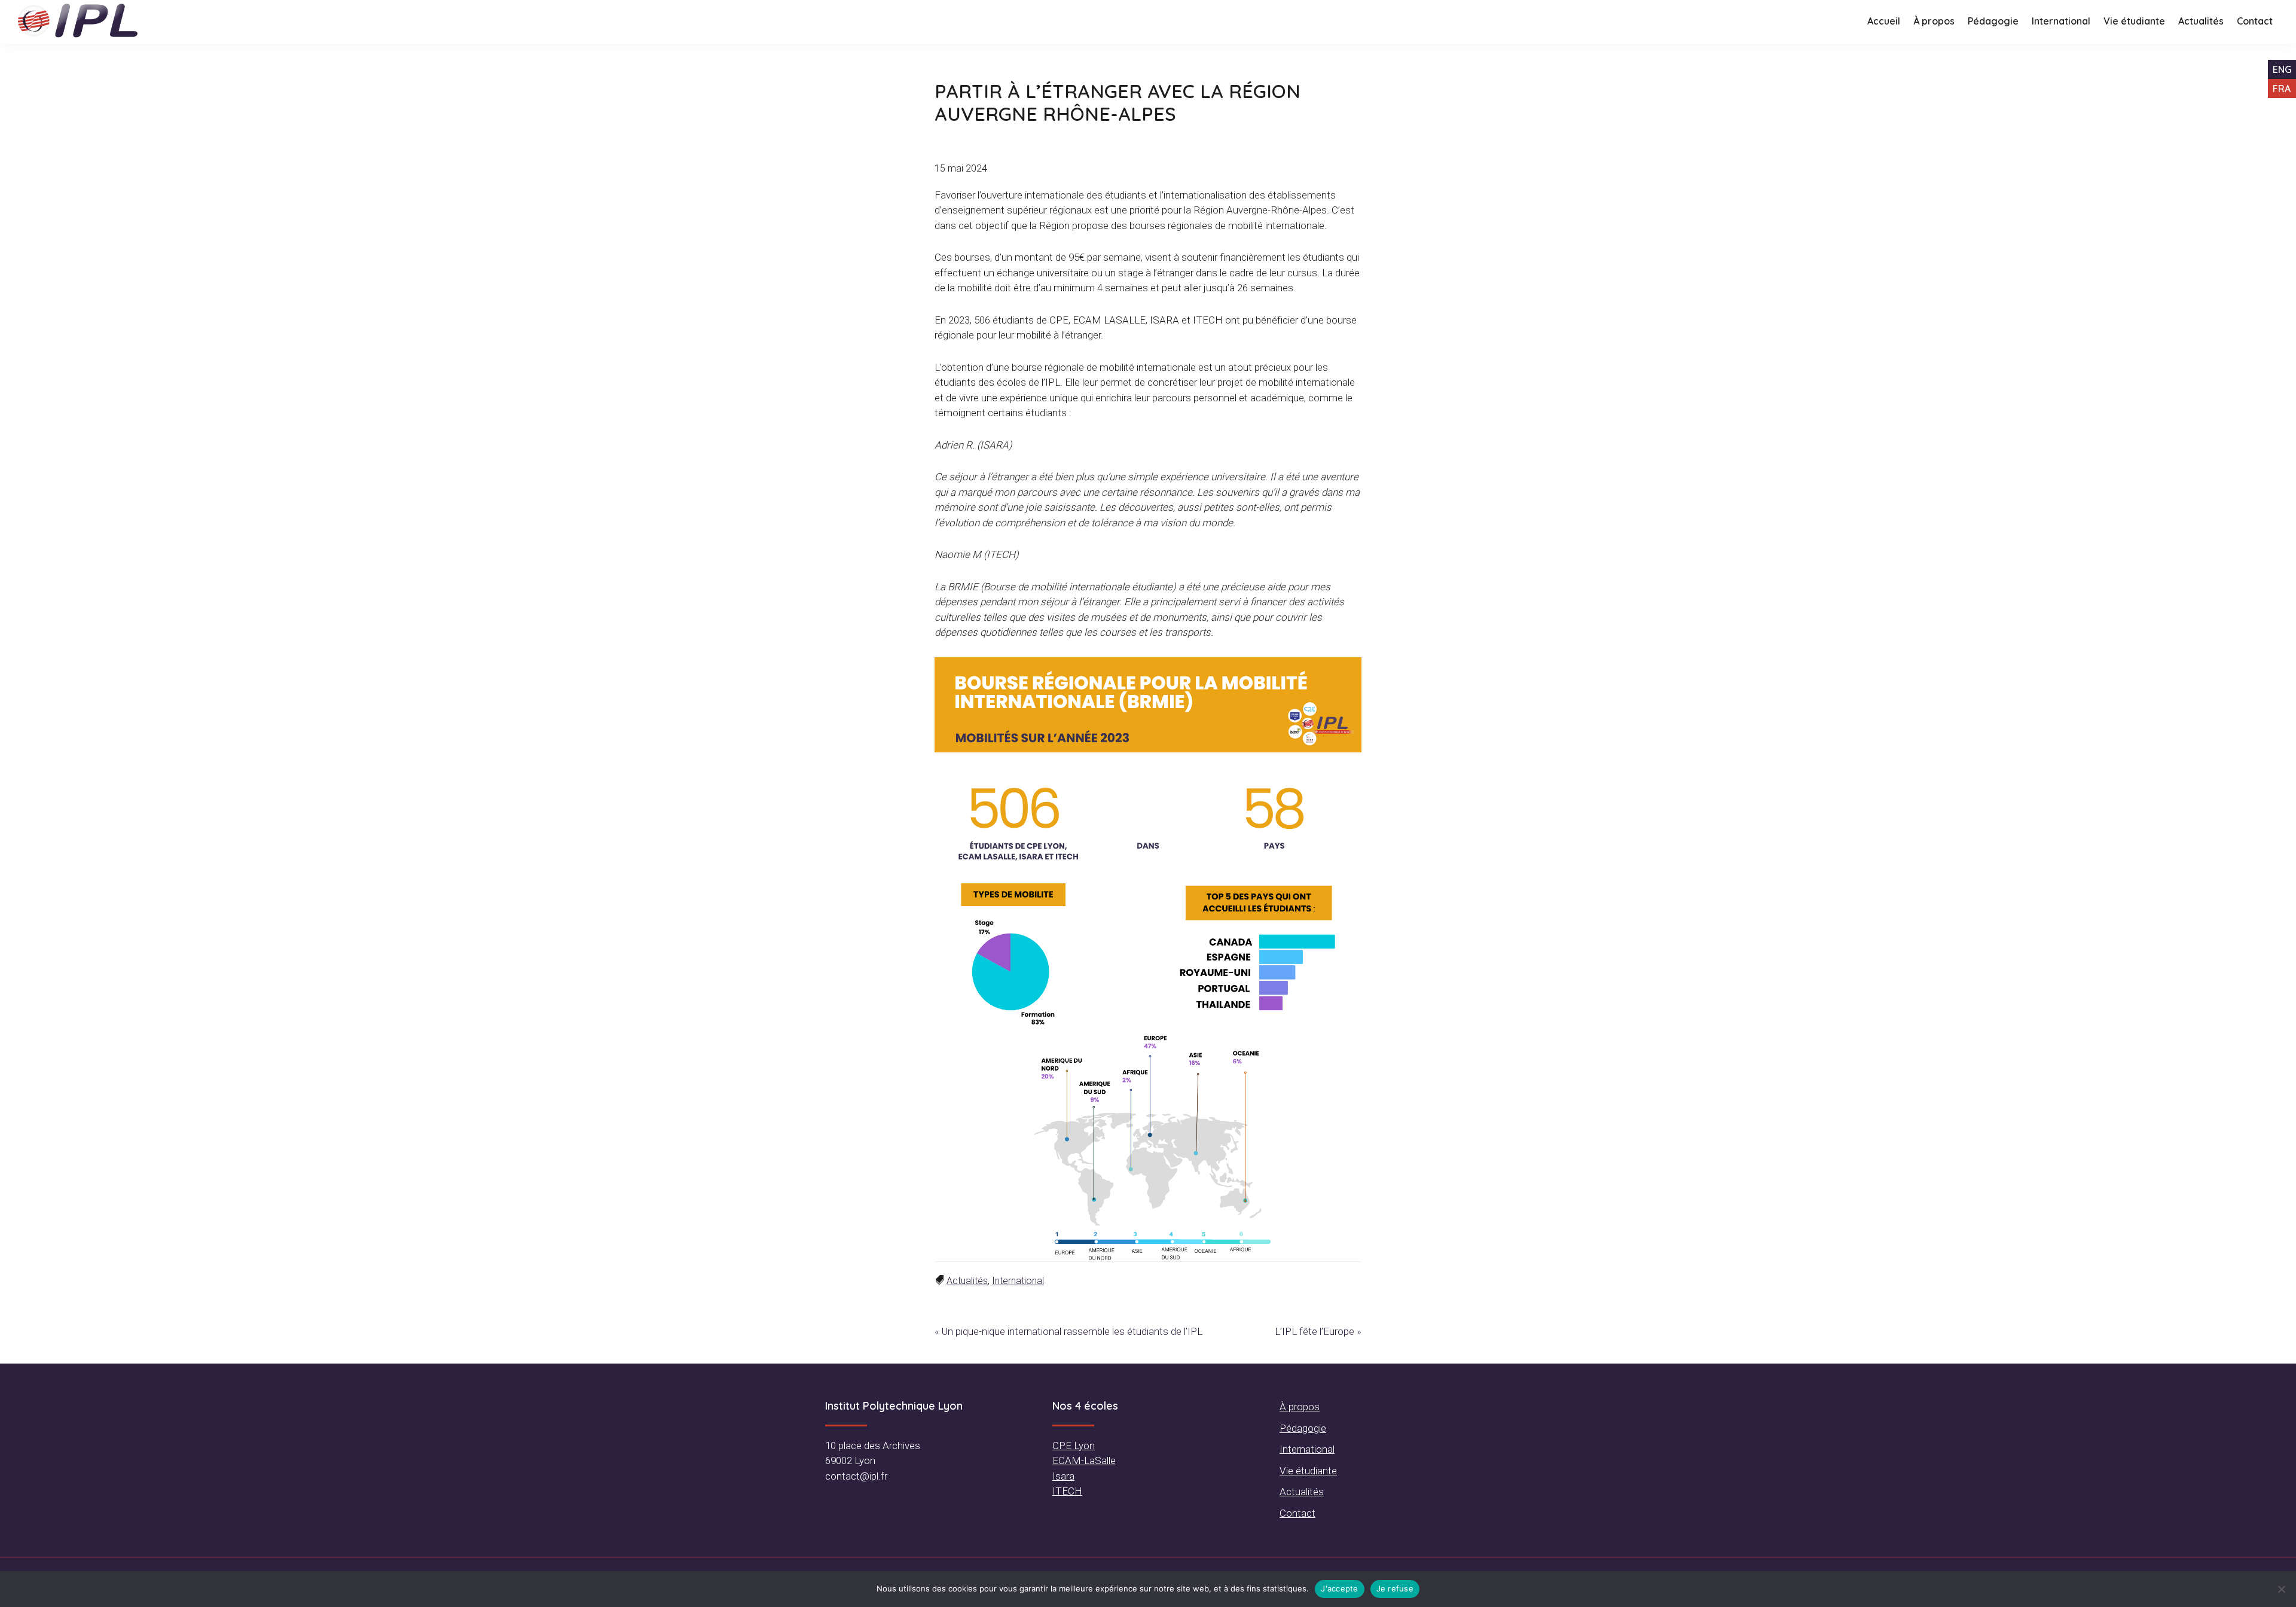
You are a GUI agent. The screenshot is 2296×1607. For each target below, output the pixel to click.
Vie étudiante (1308, 1471)
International (1018, 1281)
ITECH (1067, 1491)
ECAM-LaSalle (1084, 1460)
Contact (1297, 1513)
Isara (1063, 1476)
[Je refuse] (2281, 1589)
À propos (1300, 1407)
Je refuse (1395, 1588)
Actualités (967, 1281)
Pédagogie (1303, 1428)
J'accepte (1339, 1588)
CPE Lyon (1074, 1446)
